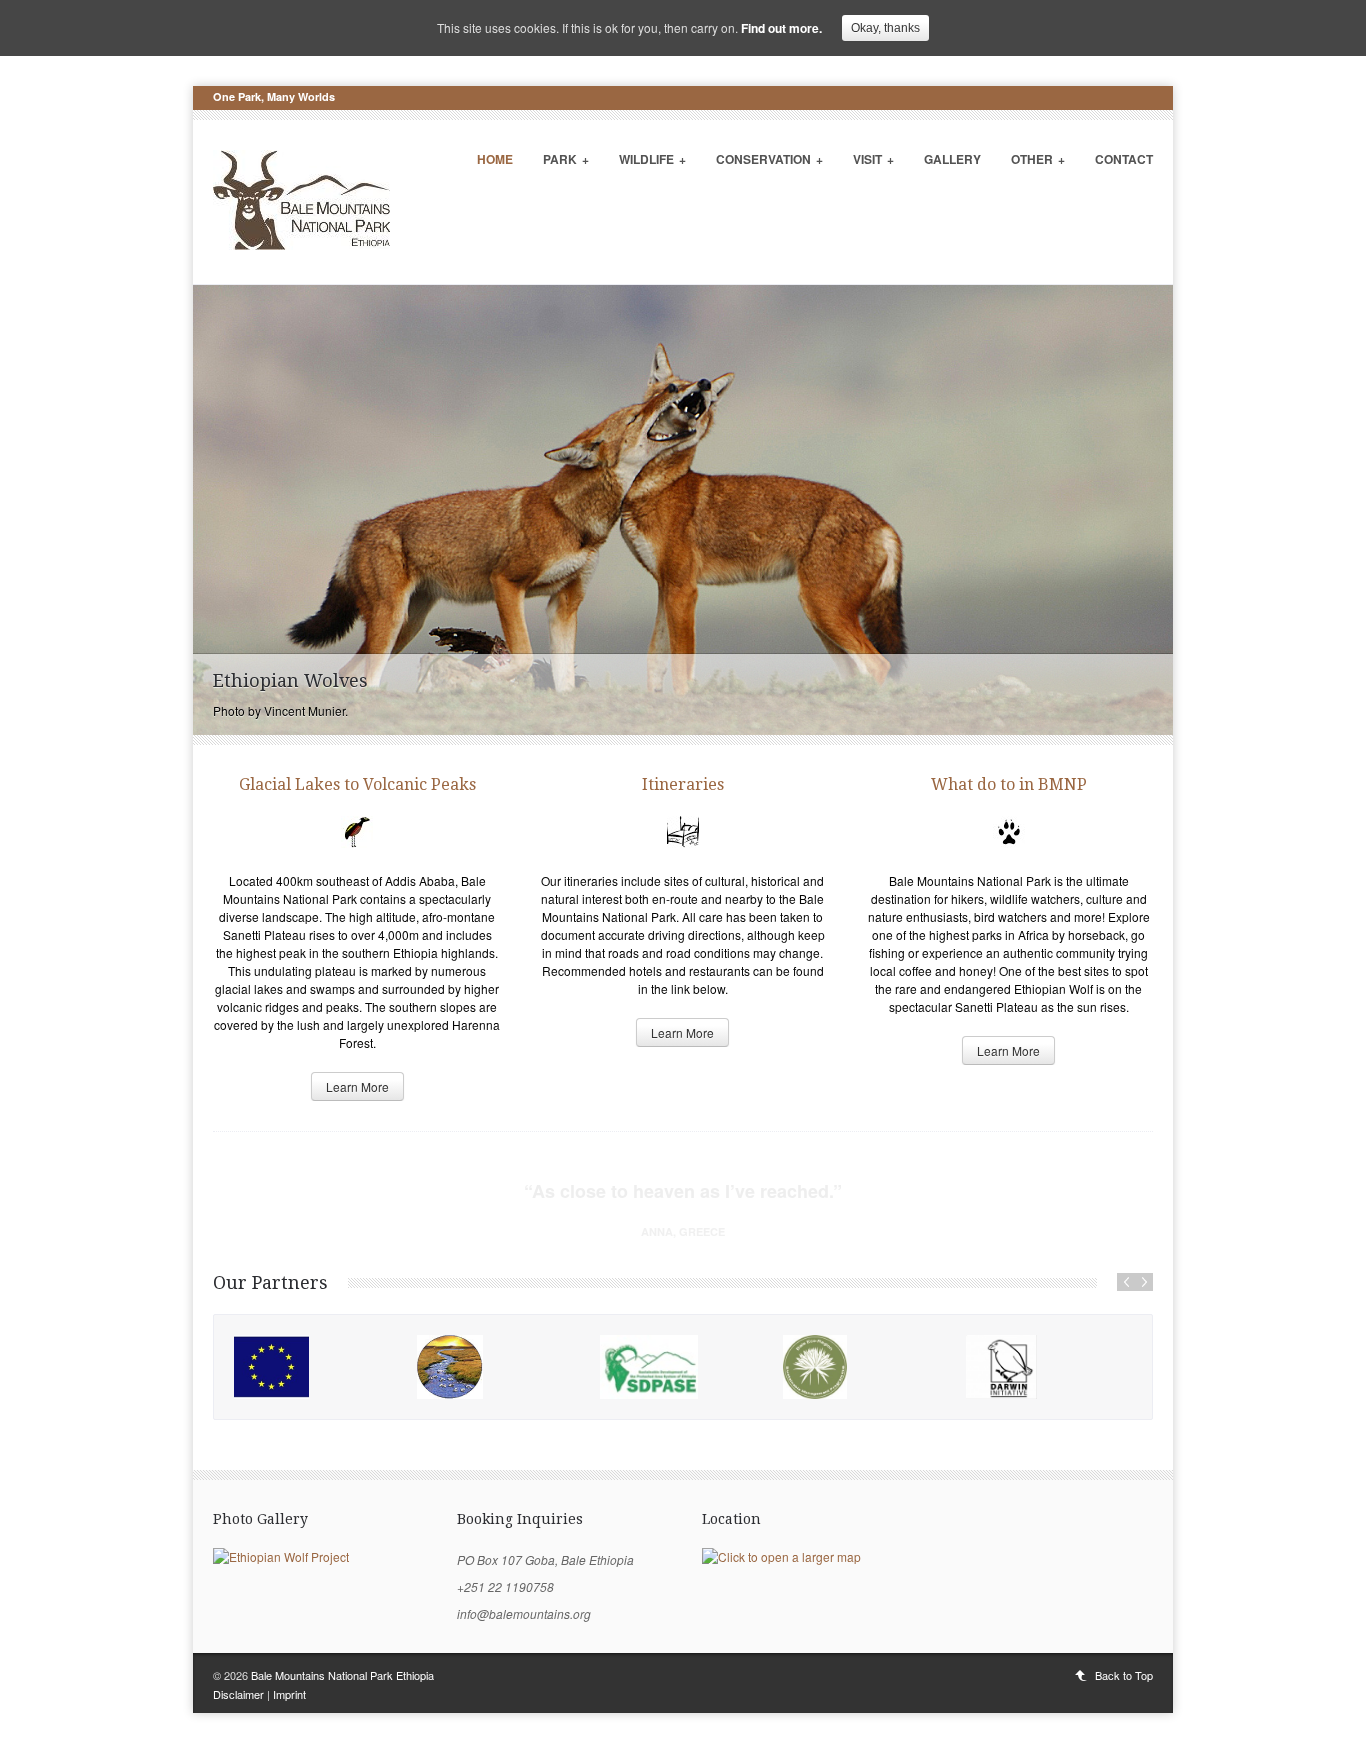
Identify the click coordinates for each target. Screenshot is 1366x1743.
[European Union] (315, 1367)
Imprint (289, 1694)
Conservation (769, 159)
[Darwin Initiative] (1047, 1367)
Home (495, 159)
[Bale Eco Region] (864, 1367)
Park (566, 159)
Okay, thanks (885, 28)
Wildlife (652, 159)
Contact (1124, 159)
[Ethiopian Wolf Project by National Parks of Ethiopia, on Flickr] (281, 1556)
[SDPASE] (681, 1367)
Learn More (357, 1086)
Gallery (952, 159)
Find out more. (781, 28)
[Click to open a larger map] (781, 1556)
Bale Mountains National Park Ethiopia (342, 1675)
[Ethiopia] (498, 1367)
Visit (873, 159)
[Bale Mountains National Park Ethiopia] (301, 245)
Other (1038, 159)
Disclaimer (238, 1694)
